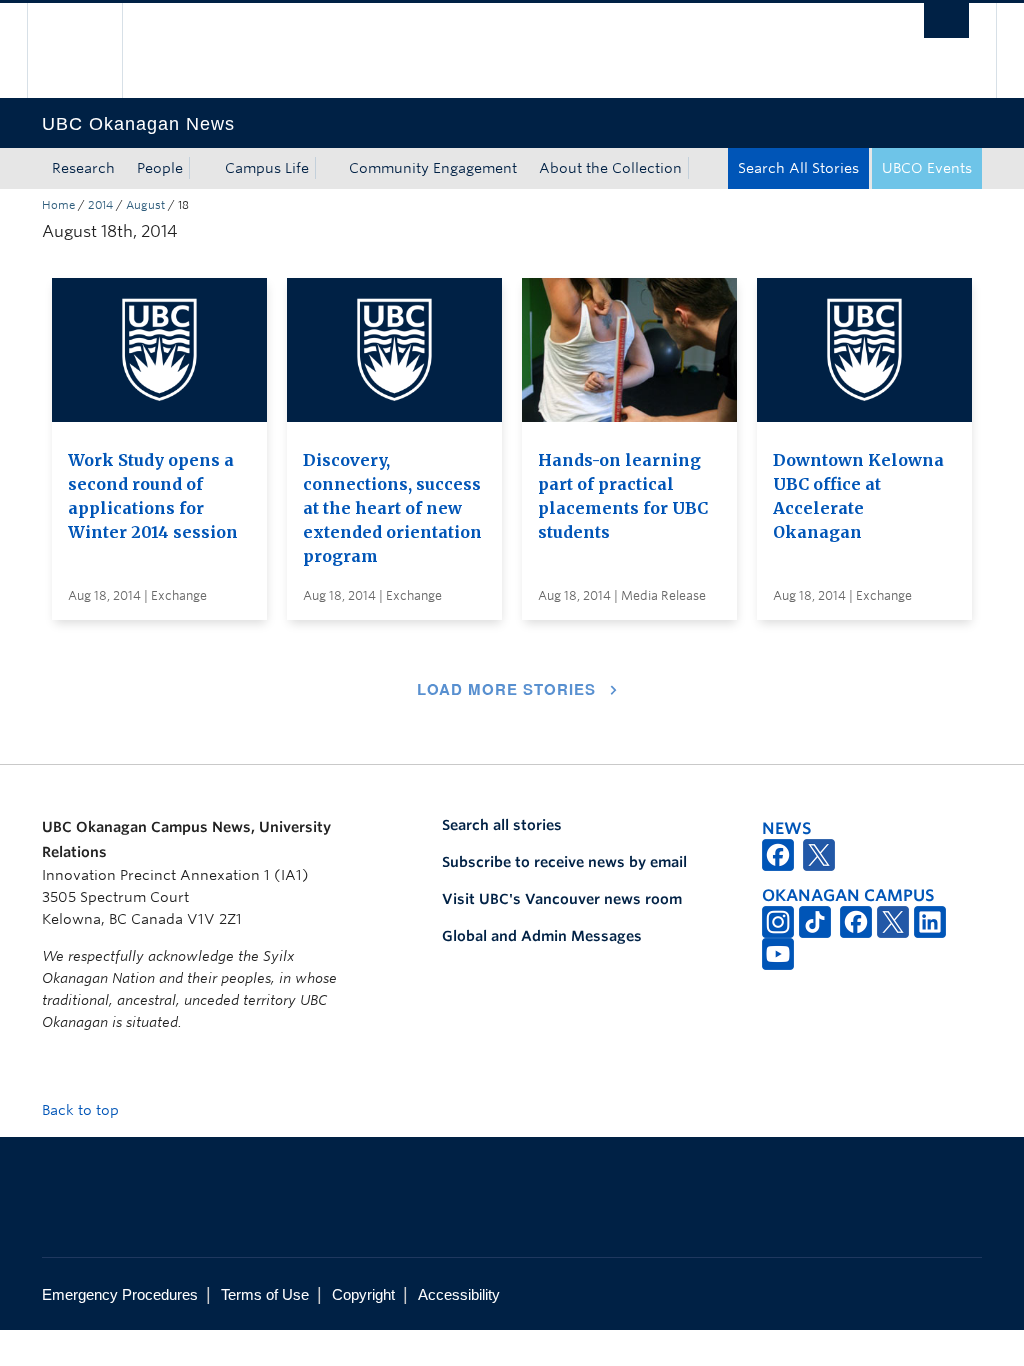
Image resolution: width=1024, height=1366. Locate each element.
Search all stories (502, 825)
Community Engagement (433, 168)
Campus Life (267, 168)
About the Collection (610, 168)
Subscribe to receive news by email (564, 862)
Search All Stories (798, 168)
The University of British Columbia (89, 50)
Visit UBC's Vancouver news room (562, 899)
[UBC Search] (946, 20)
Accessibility (459, 1294)
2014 (100, 205)
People (160, 168)
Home (58, 205)
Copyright (363, 1294)
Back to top (82, 1110)
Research (83, 168)
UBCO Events (927, 168)
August (145, 205)
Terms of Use (265, 1294)
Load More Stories (506, 689)
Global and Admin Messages (542, 936)
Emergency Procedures (120, 1294)
